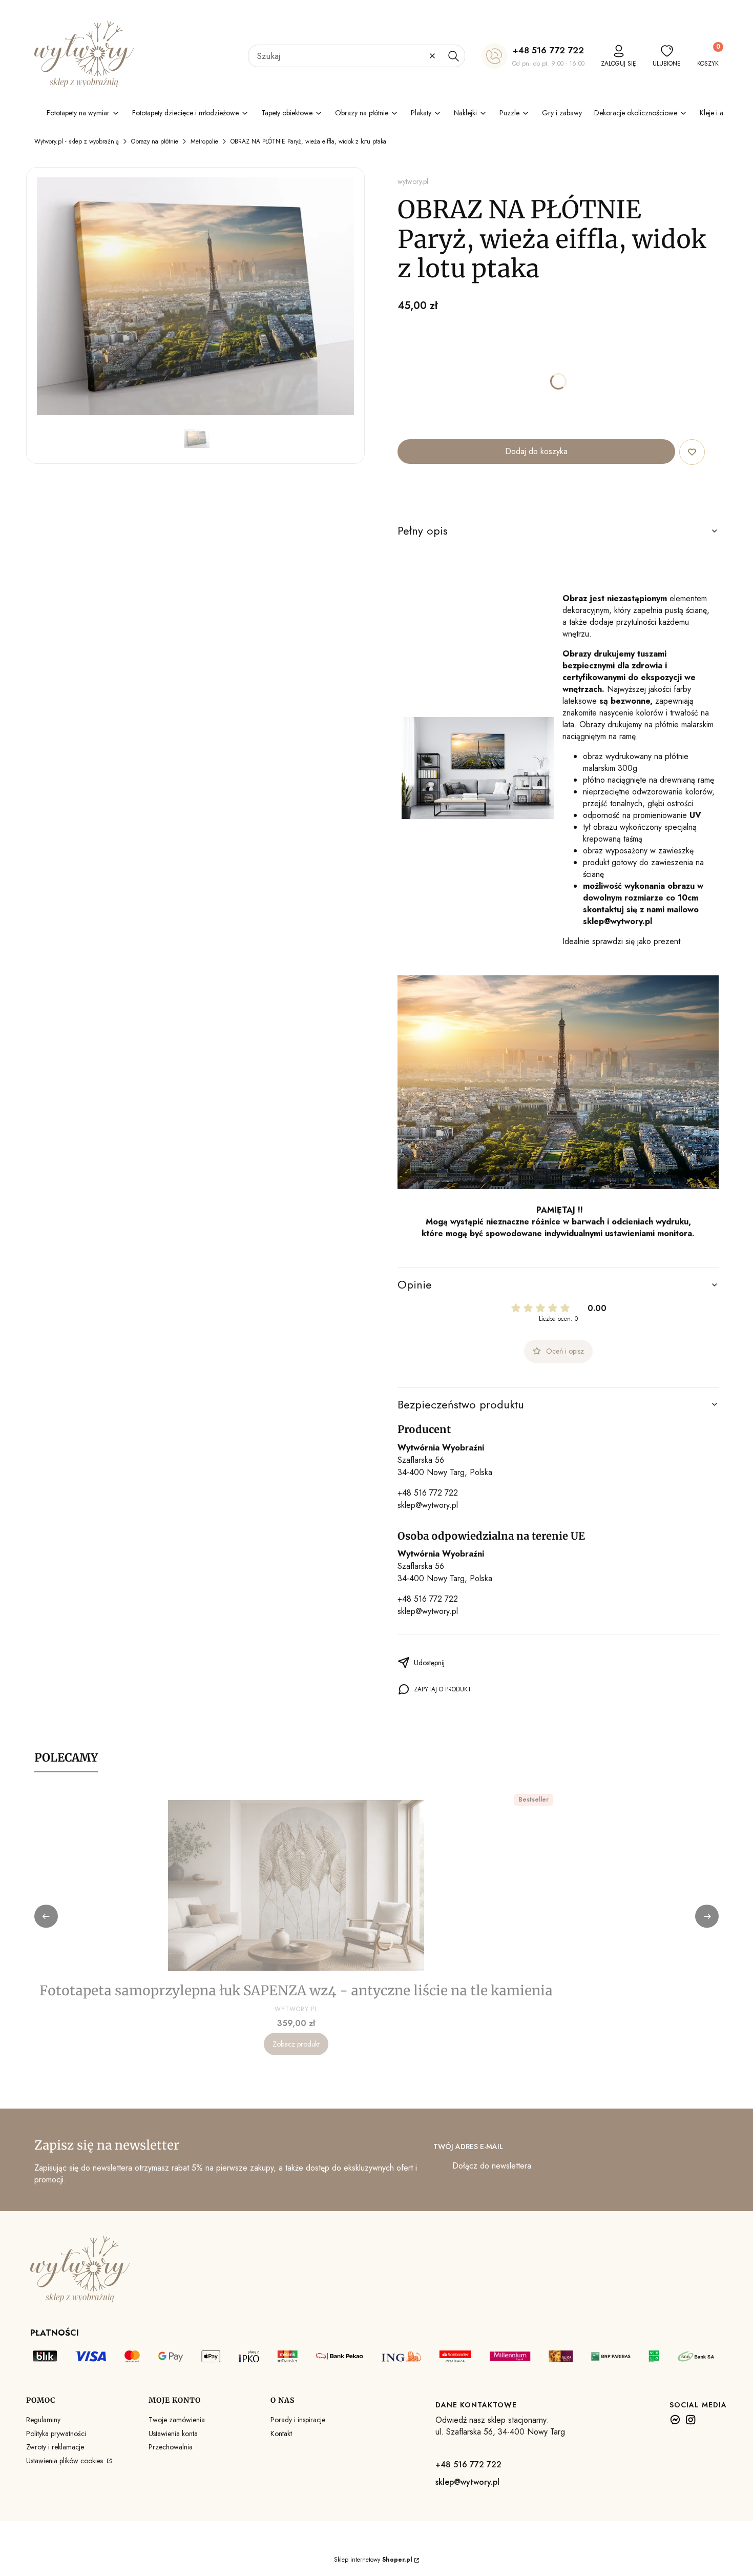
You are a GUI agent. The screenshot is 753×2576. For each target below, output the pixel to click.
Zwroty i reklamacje (55, 2447)
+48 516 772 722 (548, 50)
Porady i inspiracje (298, 2420)
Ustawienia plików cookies (66, 2461)
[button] (453, 56)
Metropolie (204, 141)
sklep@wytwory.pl (428, 1505)
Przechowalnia (171, 2447)
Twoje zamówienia (177, 2420)
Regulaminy (43, 2420)
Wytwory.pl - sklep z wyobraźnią (77, 141)
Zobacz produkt (296, 2044)
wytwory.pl (413, 181)
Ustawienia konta (173, 2434)
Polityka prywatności (56, 2434)
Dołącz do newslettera (492, 2166)
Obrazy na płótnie (155, 141)
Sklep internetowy (373, 2560)
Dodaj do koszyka (536, 451)
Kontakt (281, 2434)
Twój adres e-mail (468, 2146)
